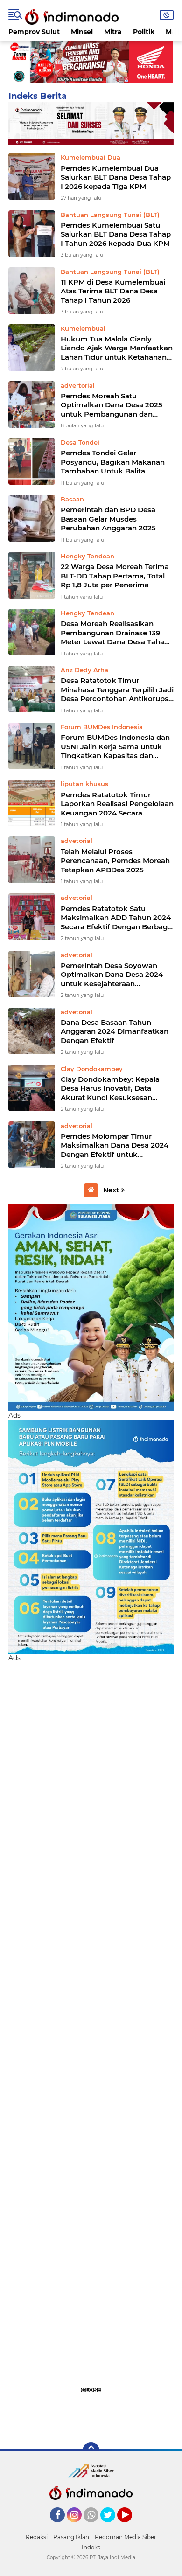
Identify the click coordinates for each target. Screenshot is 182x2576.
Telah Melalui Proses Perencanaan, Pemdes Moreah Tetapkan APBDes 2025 (115, 861)
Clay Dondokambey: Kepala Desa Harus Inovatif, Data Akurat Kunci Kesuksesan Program (110, 1089)
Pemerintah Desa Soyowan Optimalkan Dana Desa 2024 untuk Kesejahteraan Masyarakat (112, 975)
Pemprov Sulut (34, 32)
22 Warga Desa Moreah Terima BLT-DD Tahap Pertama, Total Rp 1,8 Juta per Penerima (115, 576)
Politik (144, 32)
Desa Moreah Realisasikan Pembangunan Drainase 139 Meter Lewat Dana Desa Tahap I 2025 (117, 633)
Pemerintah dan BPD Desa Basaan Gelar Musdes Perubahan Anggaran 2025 (108, 519)
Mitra (113, 32)
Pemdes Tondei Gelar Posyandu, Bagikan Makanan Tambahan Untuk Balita (113, 462)
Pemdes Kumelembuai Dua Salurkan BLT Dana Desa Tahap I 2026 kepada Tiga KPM (116, 177)
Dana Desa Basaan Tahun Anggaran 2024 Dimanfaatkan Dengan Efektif (115, 1031)
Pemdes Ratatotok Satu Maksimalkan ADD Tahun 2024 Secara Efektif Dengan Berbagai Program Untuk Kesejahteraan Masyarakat (117, 918)
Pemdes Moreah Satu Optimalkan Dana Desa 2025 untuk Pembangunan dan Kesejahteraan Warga (112, 405)
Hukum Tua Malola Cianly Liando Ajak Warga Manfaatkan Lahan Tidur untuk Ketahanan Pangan (117, 348)
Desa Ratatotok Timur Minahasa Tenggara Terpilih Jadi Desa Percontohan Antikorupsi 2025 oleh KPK (117, 690)
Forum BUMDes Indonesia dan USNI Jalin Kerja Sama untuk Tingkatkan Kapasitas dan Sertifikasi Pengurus (115, 747)
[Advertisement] (91, 2047)
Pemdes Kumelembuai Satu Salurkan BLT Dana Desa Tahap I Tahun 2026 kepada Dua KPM (116, 234)
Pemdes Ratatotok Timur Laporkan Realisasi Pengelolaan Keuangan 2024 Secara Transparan (117, 804)
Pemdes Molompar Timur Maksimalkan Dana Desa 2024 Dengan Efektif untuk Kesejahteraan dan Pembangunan (115, 1145)
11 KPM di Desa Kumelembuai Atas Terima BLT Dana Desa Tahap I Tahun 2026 (113, 291)
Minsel (82, 32)
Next (112, 1190)
